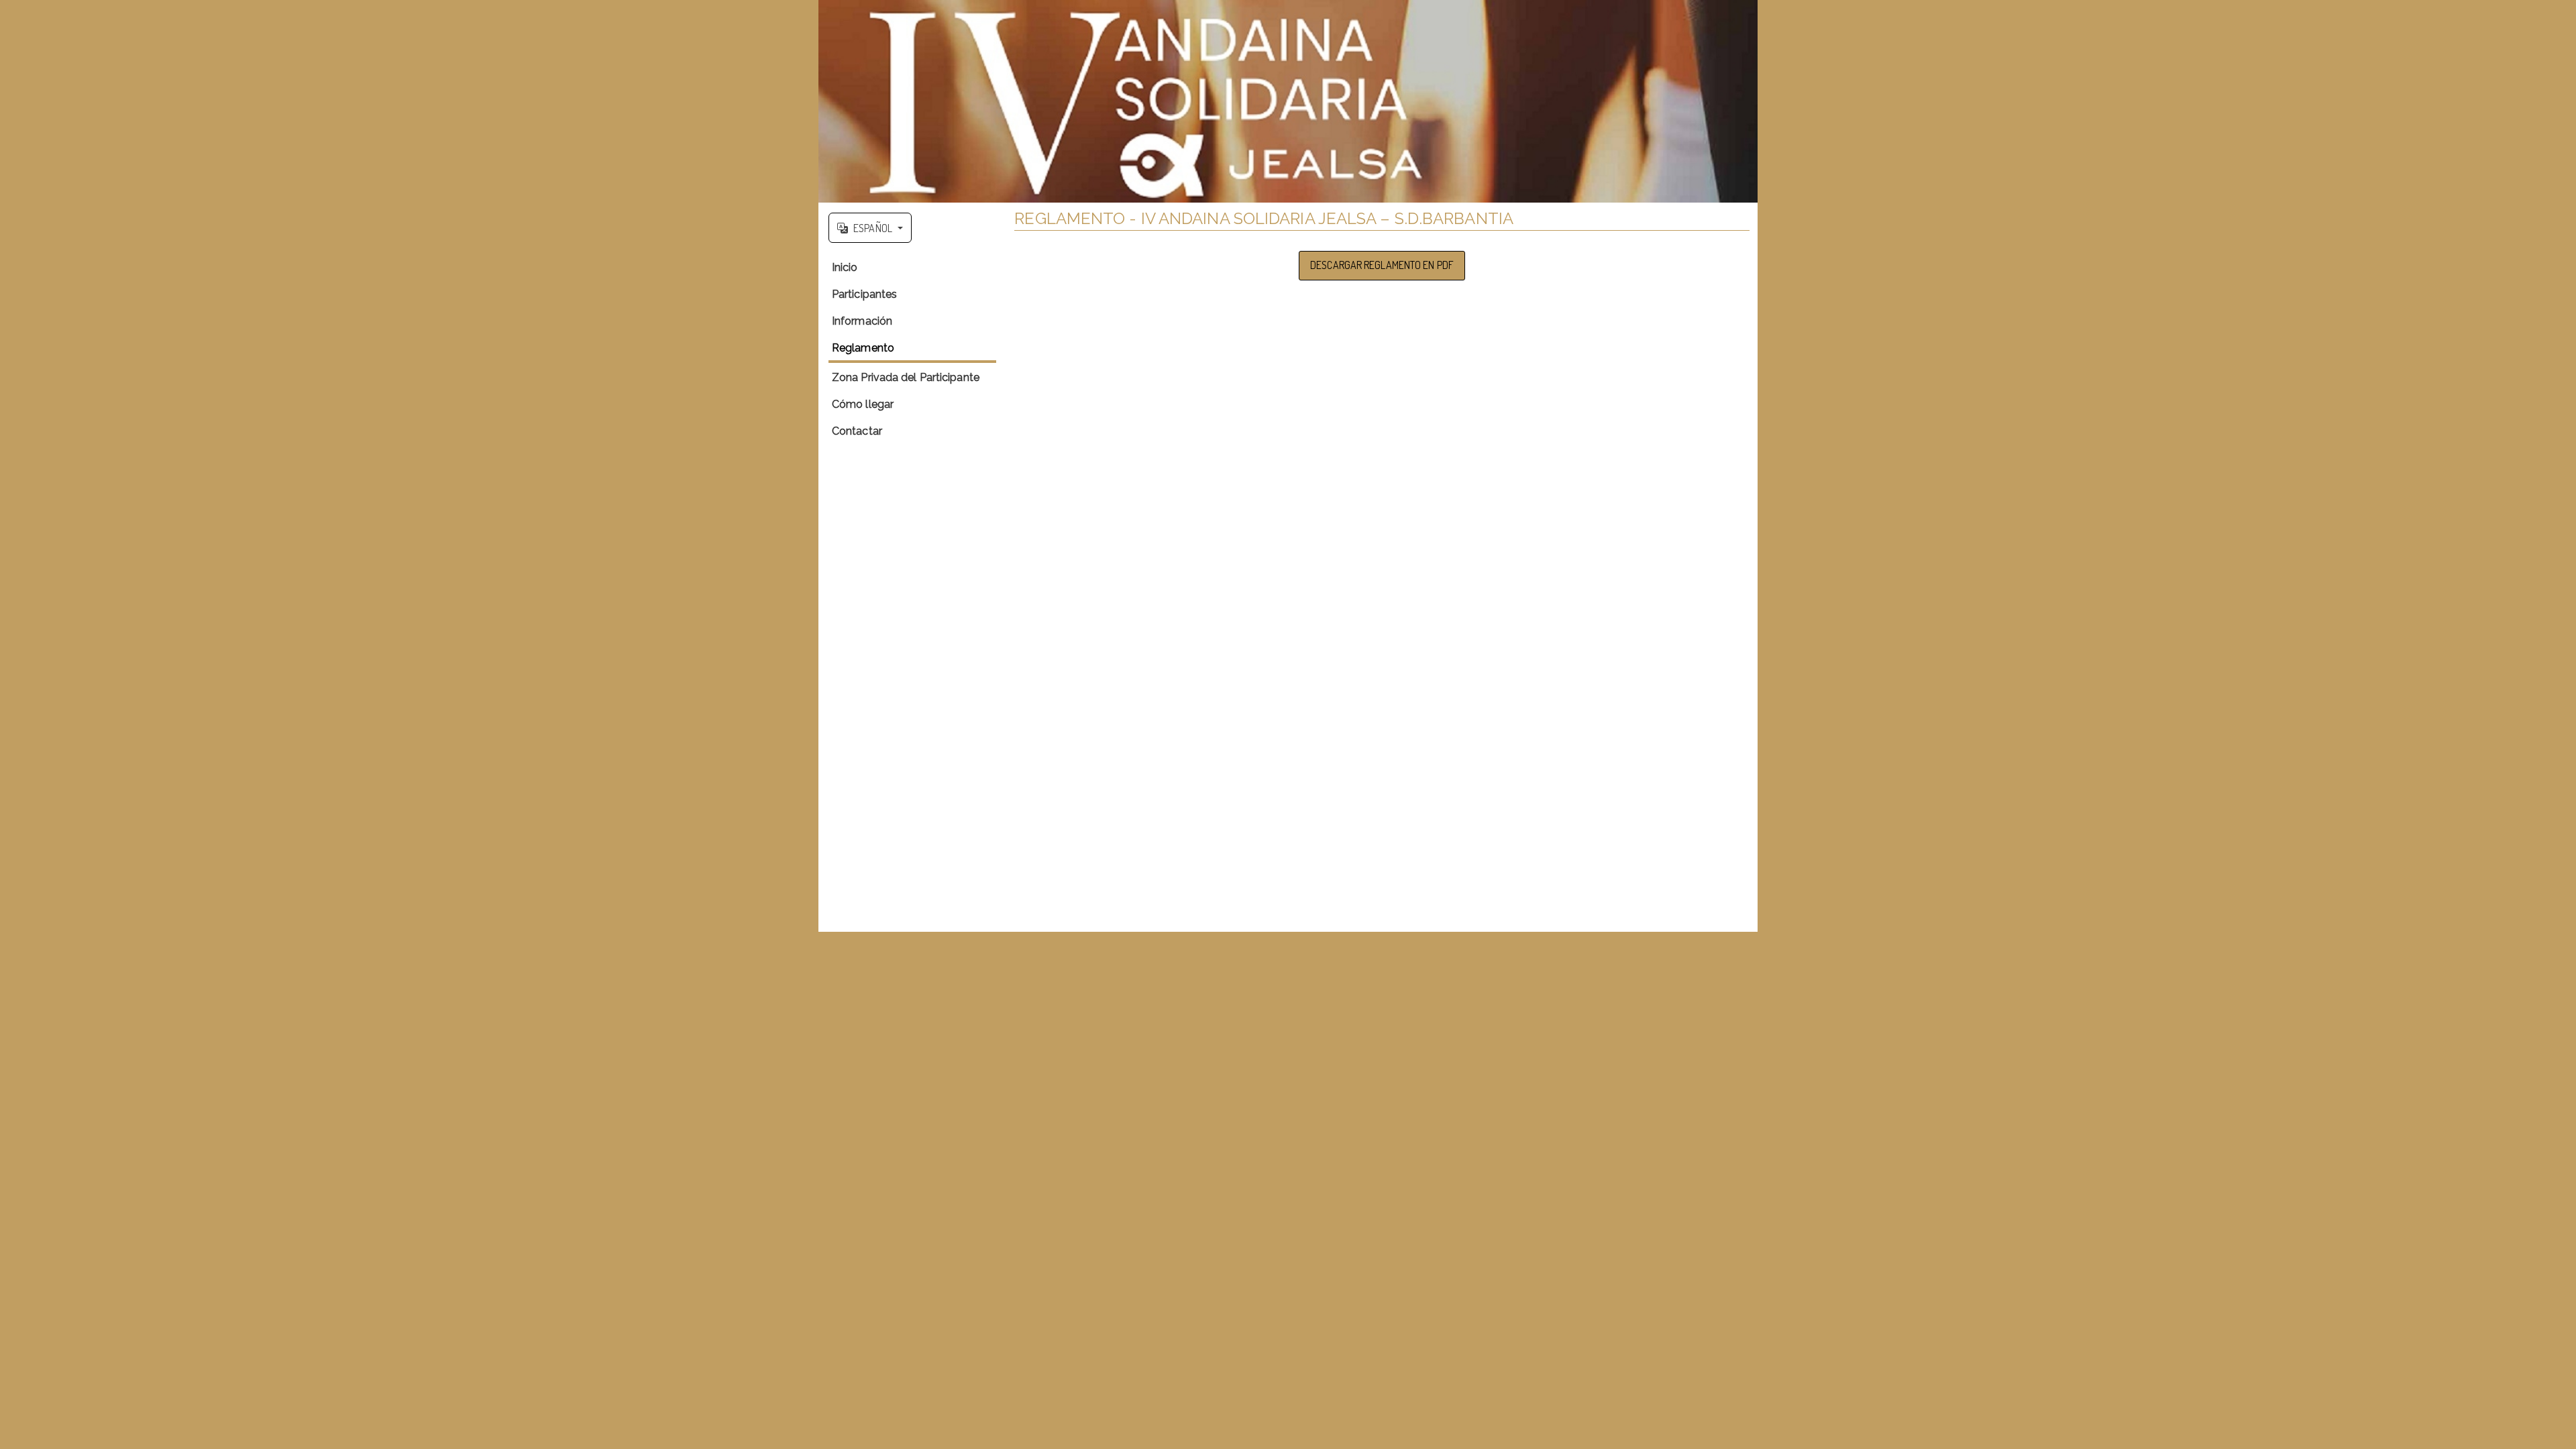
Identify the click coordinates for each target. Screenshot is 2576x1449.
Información (862, 321)
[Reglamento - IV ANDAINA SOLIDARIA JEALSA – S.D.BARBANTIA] (1288, 101)
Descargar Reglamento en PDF (1382, 265)
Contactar (857, 431)
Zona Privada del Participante (906, 377)
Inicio (845, 267)
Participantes (864, 294)
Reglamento (863, 348)
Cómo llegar (863, 404)
